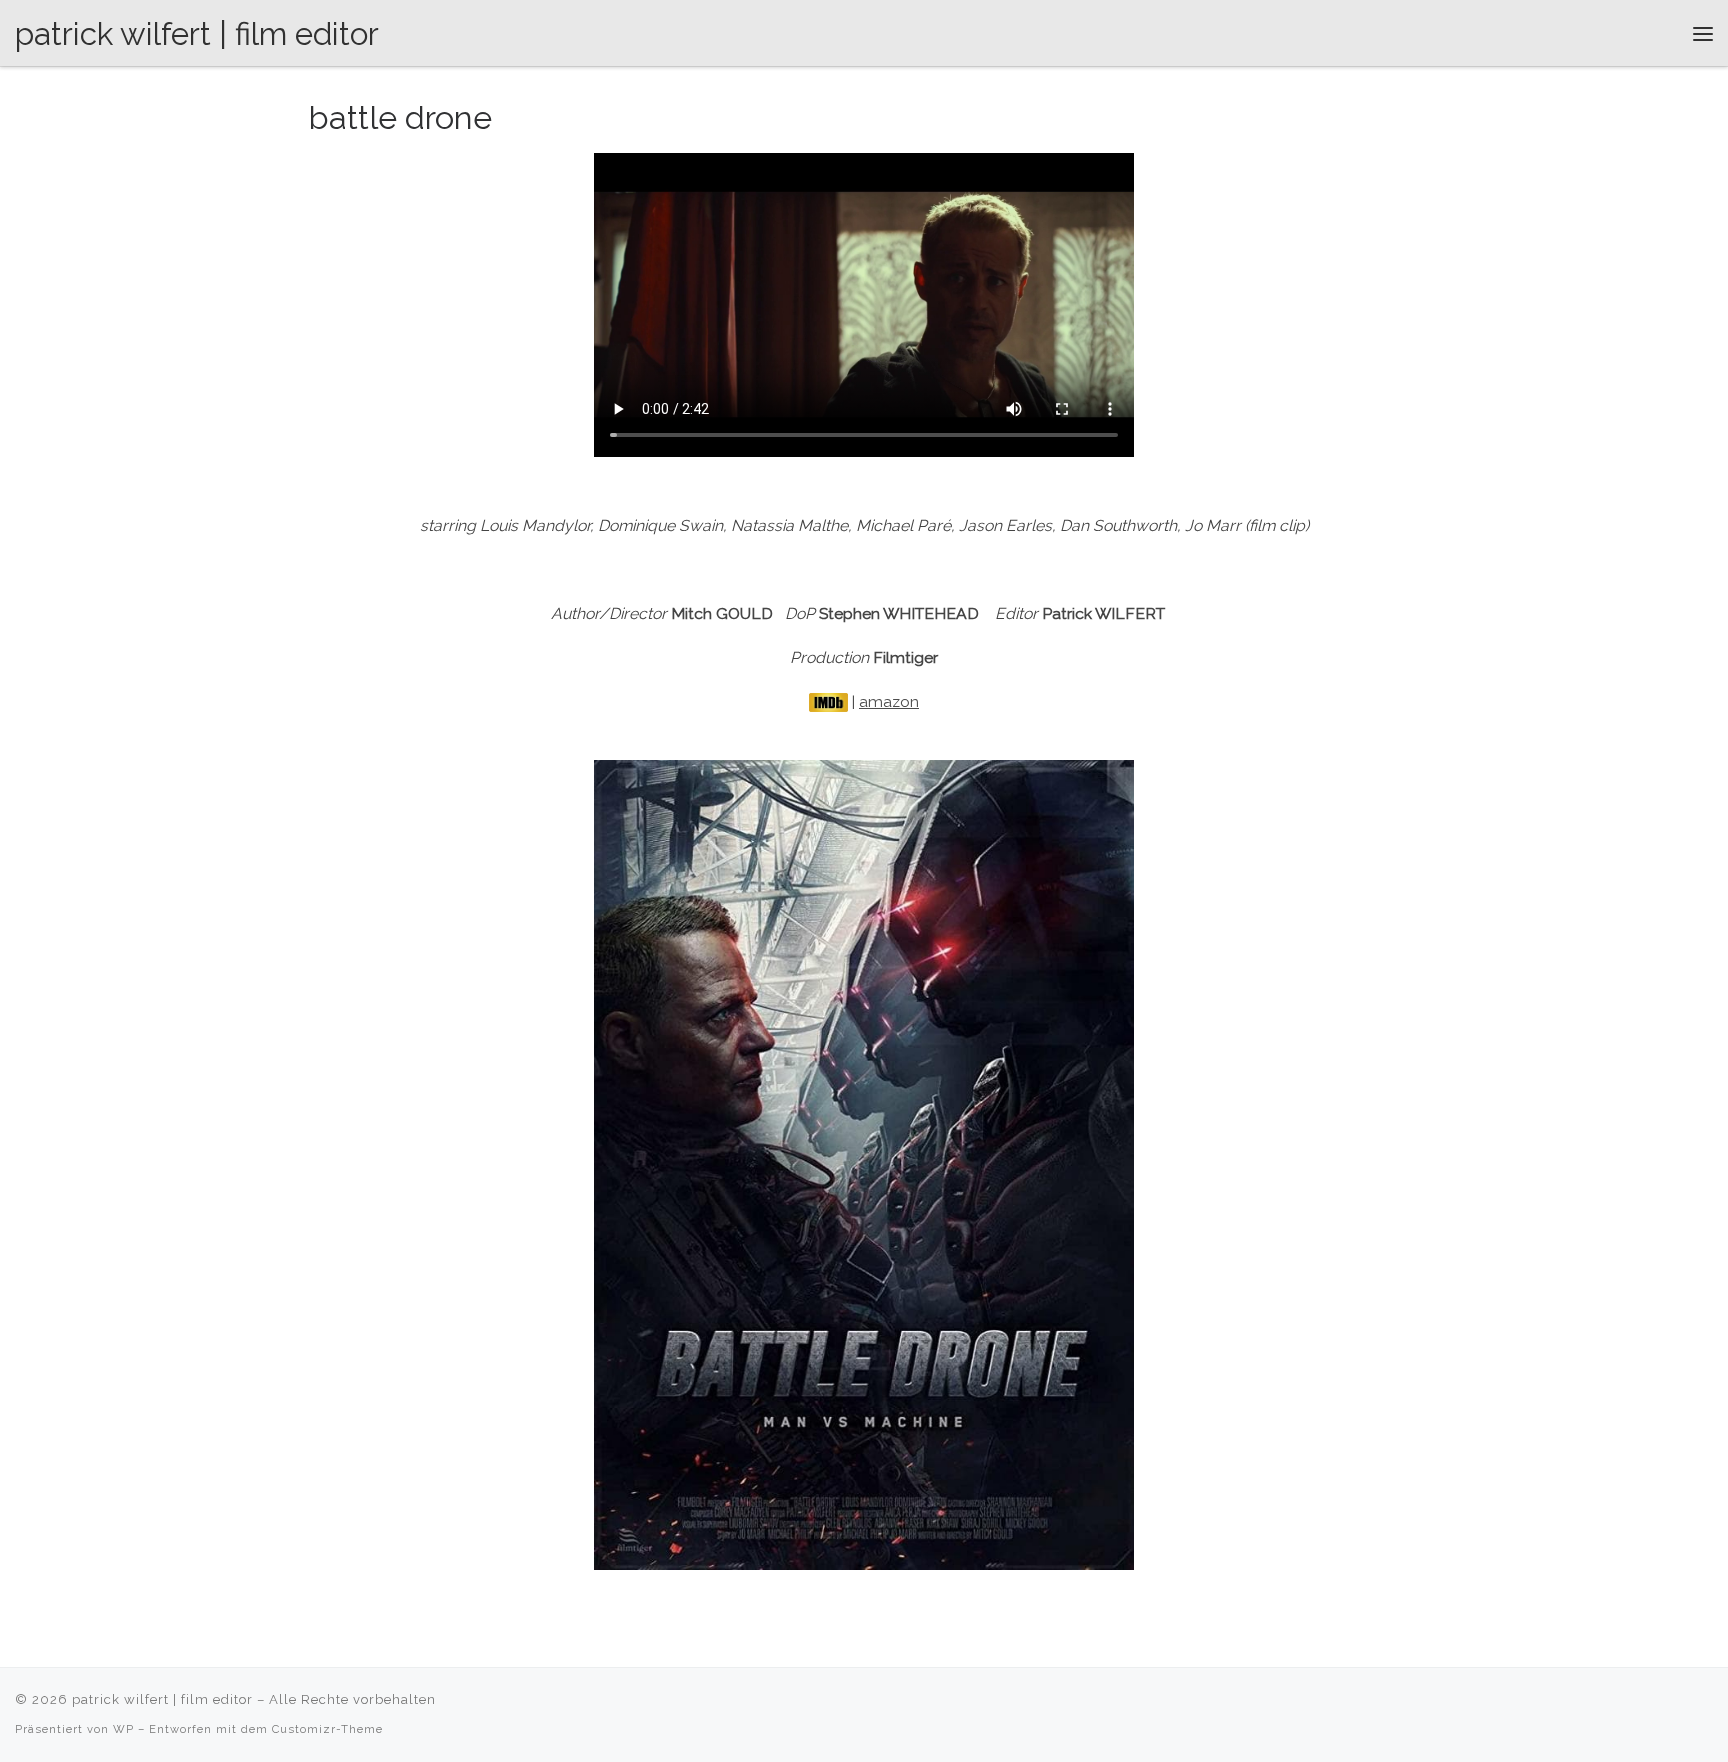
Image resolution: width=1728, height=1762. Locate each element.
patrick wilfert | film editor (162, 1699)
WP (123, 1729)
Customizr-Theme (327, 1729)
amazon (889, 701)
